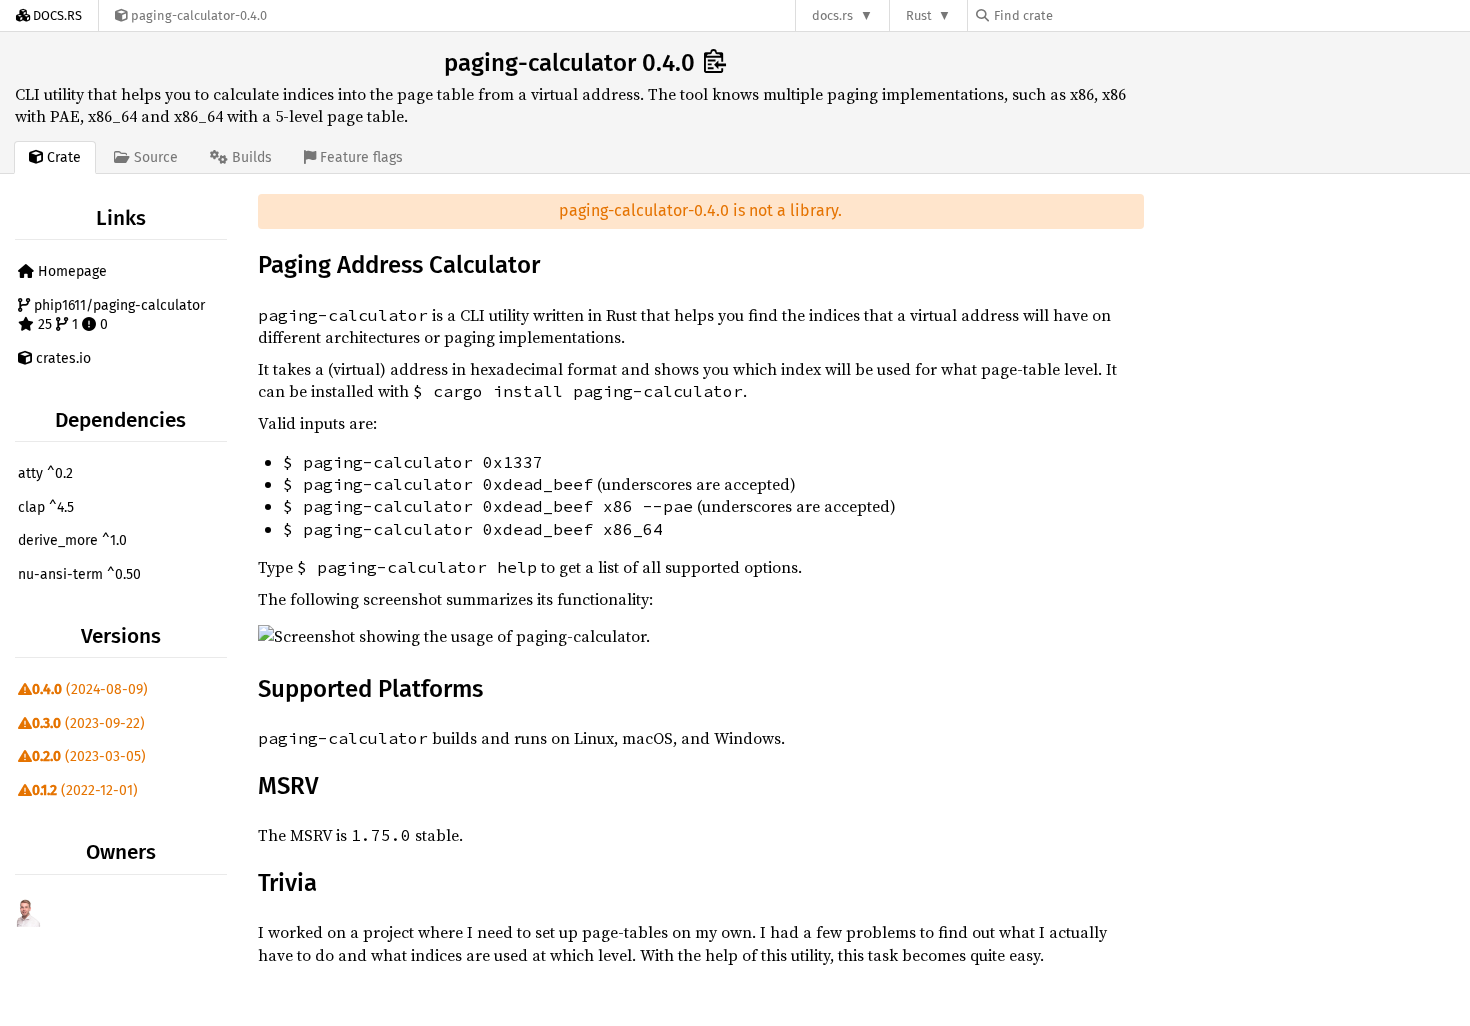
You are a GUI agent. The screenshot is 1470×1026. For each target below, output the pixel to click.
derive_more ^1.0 (72, 540)
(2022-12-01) (85, 790)
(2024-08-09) (90, 689)
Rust (919, 15)
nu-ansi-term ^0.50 (79, 574)
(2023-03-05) (89, 756)
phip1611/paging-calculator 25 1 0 (117, 315)
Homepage (70, 271)
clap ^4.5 (46, 507)
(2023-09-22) (88, 723)
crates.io (61, 358)
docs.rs (832, 15)
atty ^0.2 (45, 473)
